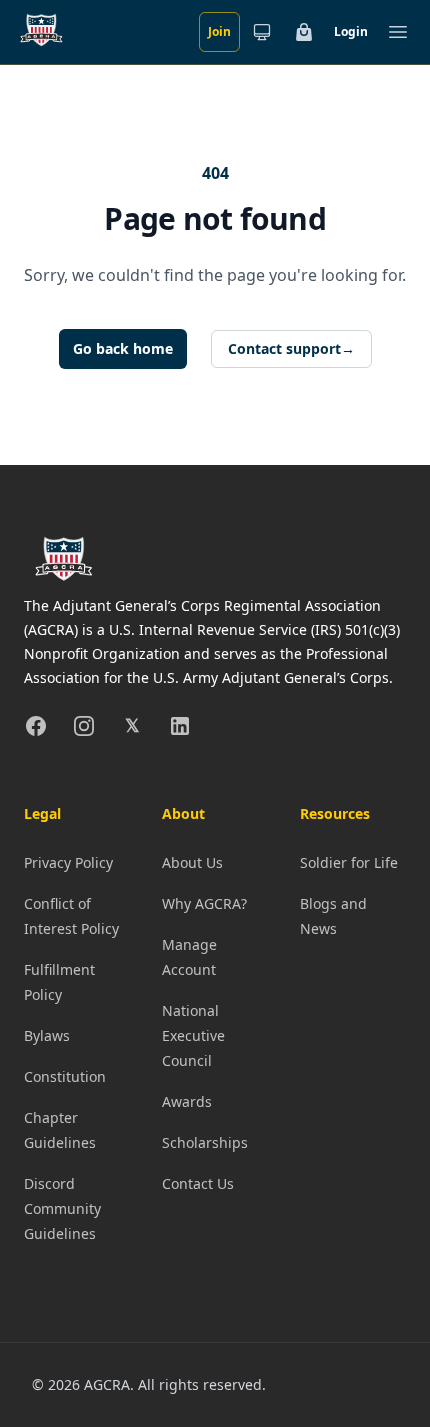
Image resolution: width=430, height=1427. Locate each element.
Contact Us (198, 1183)
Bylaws (47, 1035)
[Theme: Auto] (262, 32)
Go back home (123, 348)
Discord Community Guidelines (62, 1208)
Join (219, 31)
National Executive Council (193, 1035)
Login (351, 31)
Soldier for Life (349, 862)
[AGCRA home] (41, 32)
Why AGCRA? (204, 903)
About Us (192, 862)
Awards (187, 1101)
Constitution (65, 1076)
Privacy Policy (68, 862)
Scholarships (205, 1142)
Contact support (291, 348)
